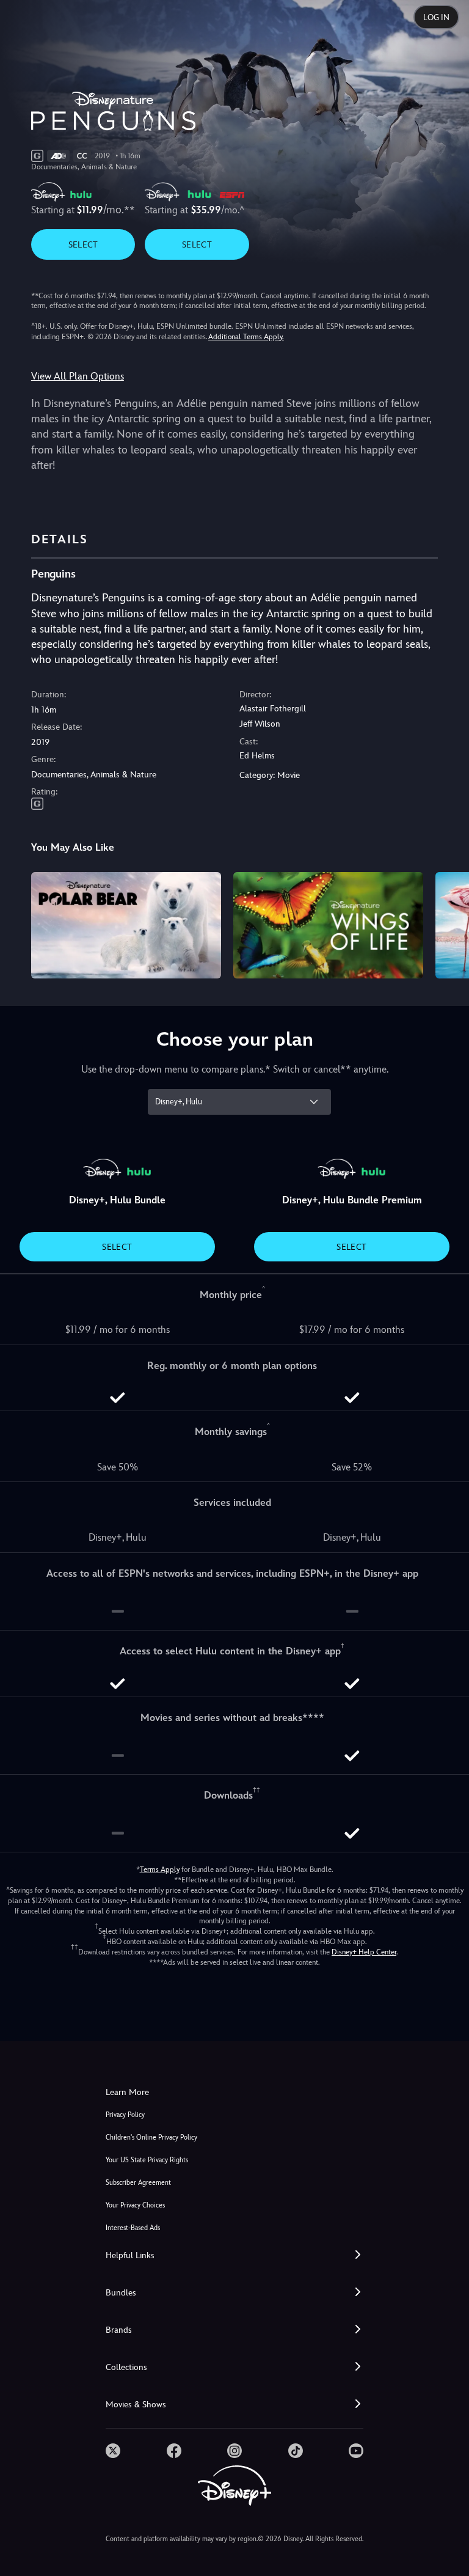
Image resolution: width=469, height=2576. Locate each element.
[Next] (448, 924)
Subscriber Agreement (138, 2183)
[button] (234, 2255)
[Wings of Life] (328, 926)
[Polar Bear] (126, 926)
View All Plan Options (78, 376)
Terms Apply (160, 1870)
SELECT (83, 244)
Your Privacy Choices (135, 2205)
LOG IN (436, 17)
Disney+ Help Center (364, 1952)
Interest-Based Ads (133, 2228)
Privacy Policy (125, 2115)
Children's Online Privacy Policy (151, 2137)
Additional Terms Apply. (246, 337)
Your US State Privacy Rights (147, 2160)
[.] (113, 2451)
